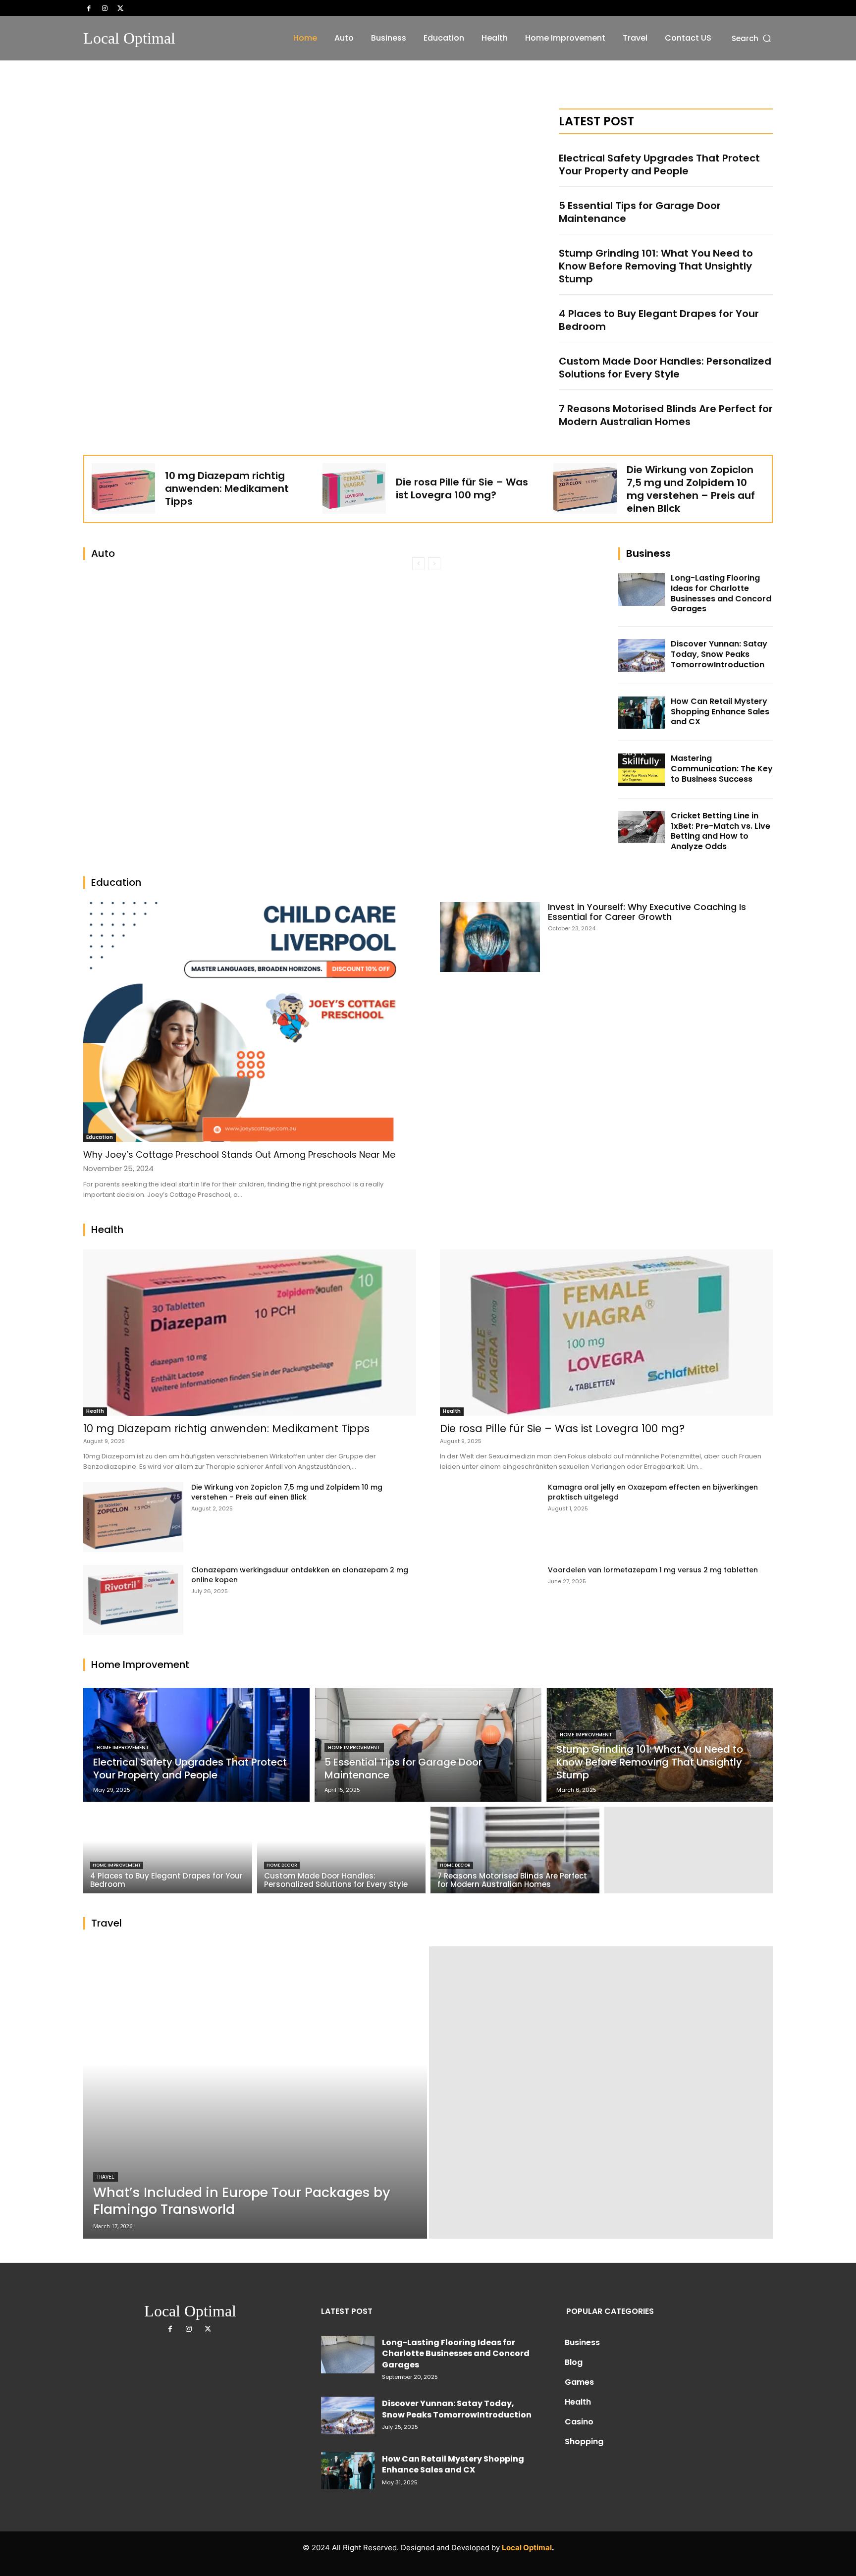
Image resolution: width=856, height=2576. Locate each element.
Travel (106, 2177)
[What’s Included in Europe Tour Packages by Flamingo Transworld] (255, 2093)
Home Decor (282, 1865)
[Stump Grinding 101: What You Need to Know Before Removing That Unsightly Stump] (660, 1745)
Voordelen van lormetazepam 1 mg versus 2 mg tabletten (653, 1570)
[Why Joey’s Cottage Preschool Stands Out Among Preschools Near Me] (250, 1022)
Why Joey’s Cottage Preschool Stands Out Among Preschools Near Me (239, 1154)
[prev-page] (418, 564)
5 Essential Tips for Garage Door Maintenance (640, 212)
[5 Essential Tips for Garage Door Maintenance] (428, 1745)
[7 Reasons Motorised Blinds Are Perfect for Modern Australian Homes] (515, 1850)
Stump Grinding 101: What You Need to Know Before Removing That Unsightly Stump (656, 266)
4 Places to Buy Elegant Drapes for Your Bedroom (659, 320)
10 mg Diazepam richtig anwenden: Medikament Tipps (227, 488)
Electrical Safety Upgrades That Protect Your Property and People (659, 164)
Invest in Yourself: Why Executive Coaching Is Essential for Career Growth (647, 912)
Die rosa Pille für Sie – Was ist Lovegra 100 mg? (462, 488)
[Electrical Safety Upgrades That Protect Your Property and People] (196, 1745)
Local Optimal (527, 2548)
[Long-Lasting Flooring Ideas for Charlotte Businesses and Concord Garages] (642, 590)
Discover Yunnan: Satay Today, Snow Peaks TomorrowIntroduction (719, 654)
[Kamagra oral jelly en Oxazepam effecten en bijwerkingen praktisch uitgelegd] (490, 1517)
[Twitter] (120, 8)
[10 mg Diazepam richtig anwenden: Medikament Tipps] (123, 488)
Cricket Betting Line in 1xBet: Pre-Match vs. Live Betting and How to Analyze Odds (721, 831)
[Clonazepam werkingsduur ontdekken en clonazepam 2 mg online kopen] (133, 1600)
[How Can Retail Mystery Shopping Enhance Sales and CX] (642, 713)
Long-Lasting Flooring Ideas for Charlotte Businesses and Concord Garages (721, 593)
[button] (752, 38)
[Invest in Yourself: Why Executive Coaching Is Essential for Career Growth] (490, 937)
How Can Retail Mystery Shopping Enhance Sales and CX (720, 712)
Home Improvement (123, 1747)
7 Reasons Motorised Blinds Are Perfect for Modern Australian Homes (666, 415)
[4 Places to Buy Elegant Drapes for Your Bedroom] (168, 1850)
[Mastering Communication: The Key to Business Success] (642, 770)
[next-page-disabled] (434, 564)
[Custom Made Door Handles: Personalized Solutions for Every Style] (342, 1850)
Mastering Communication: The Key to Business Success (722, 769)
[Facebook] (89, 8)
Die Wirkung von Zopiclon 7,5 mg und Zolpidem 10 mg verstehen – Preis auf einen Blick (691, 489)
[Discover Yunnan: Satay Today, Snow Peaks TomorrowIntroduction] (642, 655)
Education (100, 1137)
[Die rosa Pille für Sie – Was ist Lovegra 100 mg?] (354, 488)
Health (95, 1411)
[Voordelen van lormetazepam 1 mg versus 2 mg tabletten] (490, 1600)
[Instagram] (105, 8)
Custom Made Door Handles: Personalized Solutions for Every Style (665, 368)
